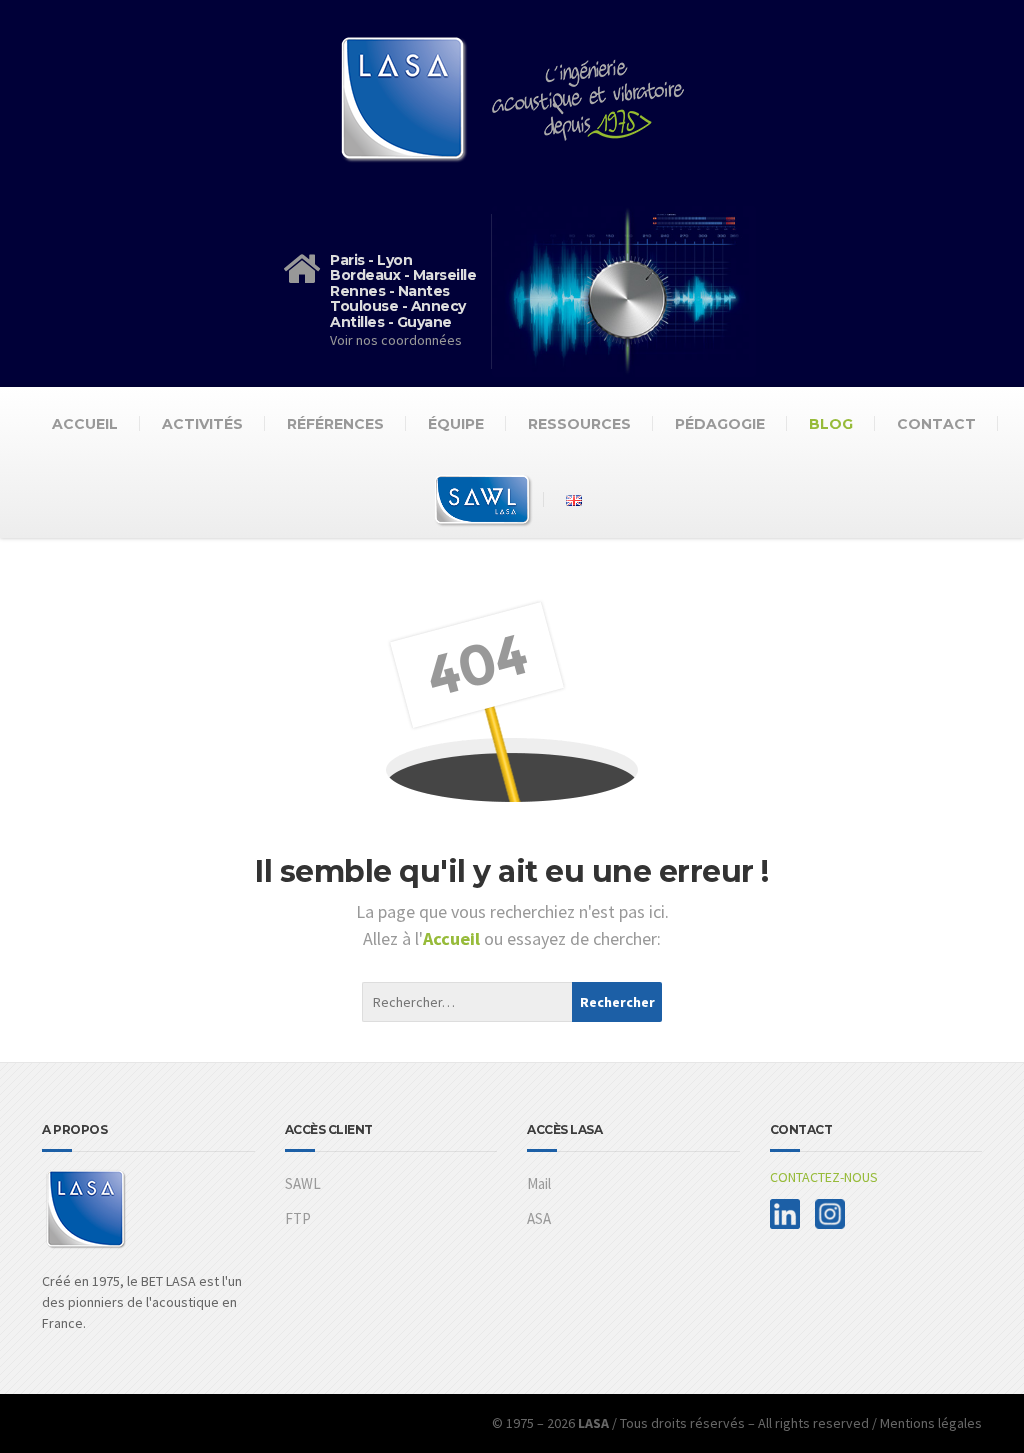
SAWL (303, 1183)
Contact (936, 424)
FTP (298, 1218)
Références (335, 424)
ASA (539, 1218)
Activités (202, 424)
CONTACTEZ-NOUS (824, 1177)
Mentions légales (931, 1423)
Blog (831, 424)
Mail (539, 1183)
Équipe (456, 424)
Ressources (579, 424)
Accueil (85, 424)
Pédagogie (720, 424)
